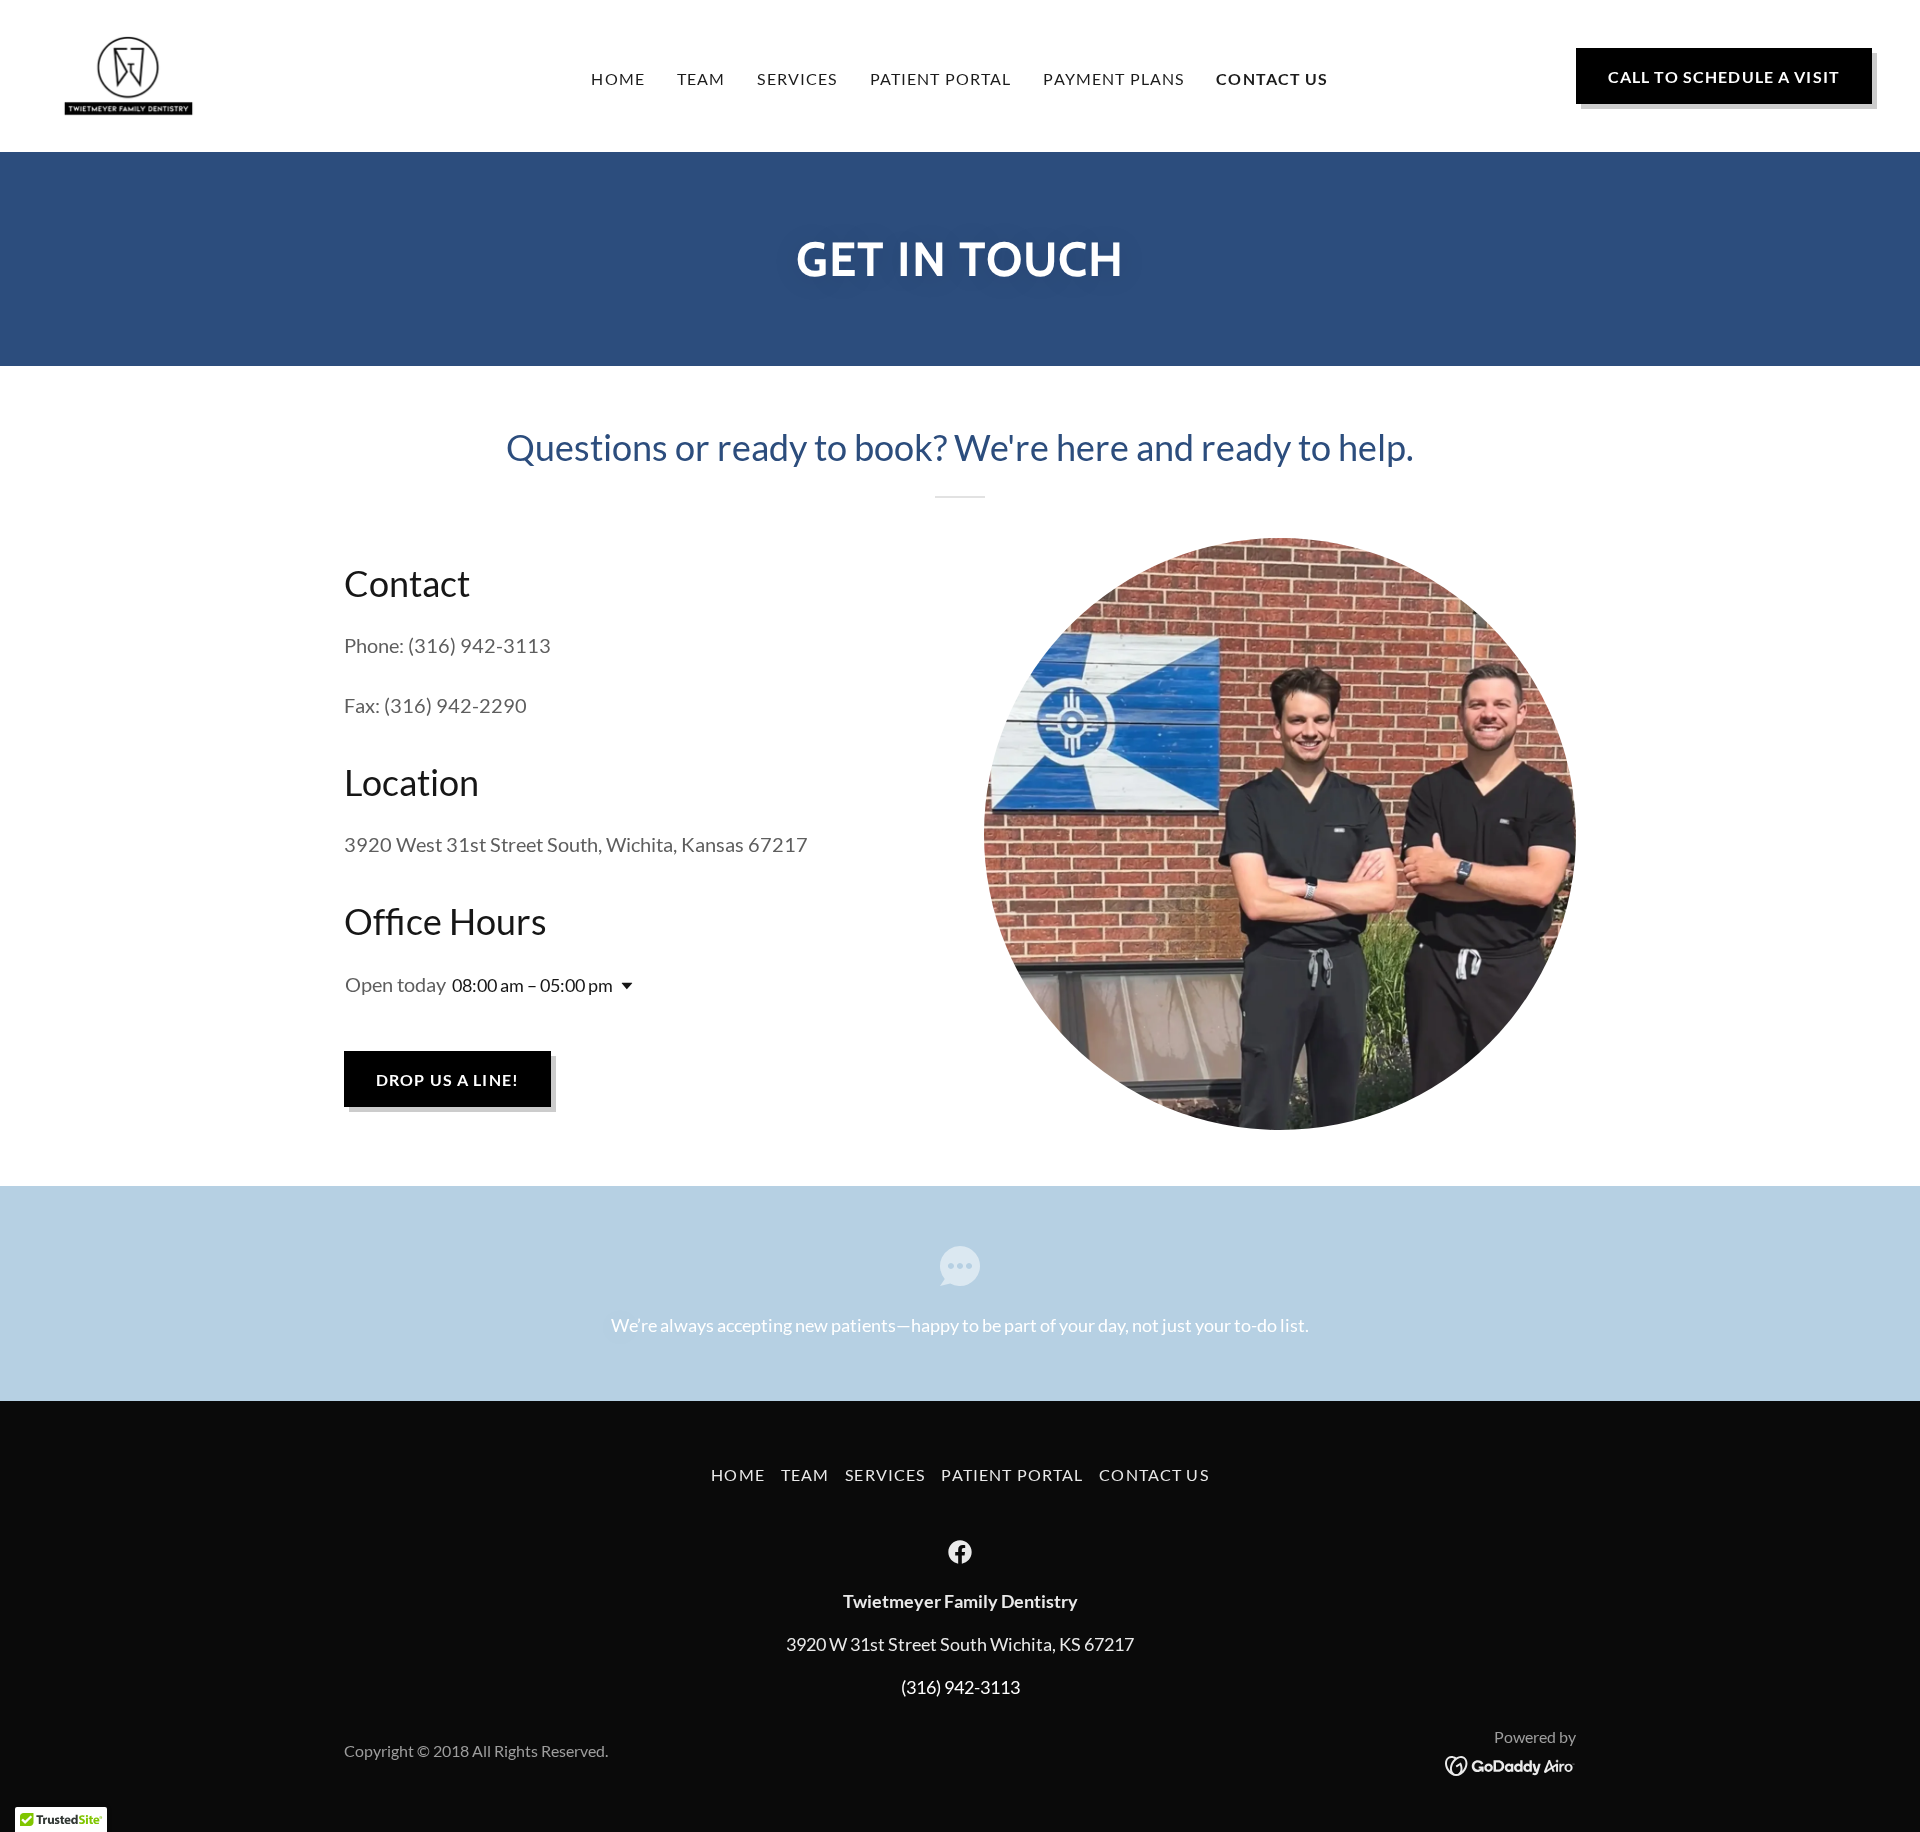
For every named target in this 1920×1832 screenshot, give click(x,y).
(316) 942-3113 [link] (960, 1687)
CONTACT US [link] (1272, 78)
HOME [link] (618, 78)
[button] (623, 986)
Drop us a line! (447, 1079)
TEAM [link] (701, 78)
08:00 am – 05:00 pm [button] (532, 985)
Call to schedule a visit (1724, 76)
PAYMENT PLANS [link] (1113, 78)
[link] (128, 74)
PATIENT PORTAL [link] (941, 78)
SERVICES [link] (797, 78)
